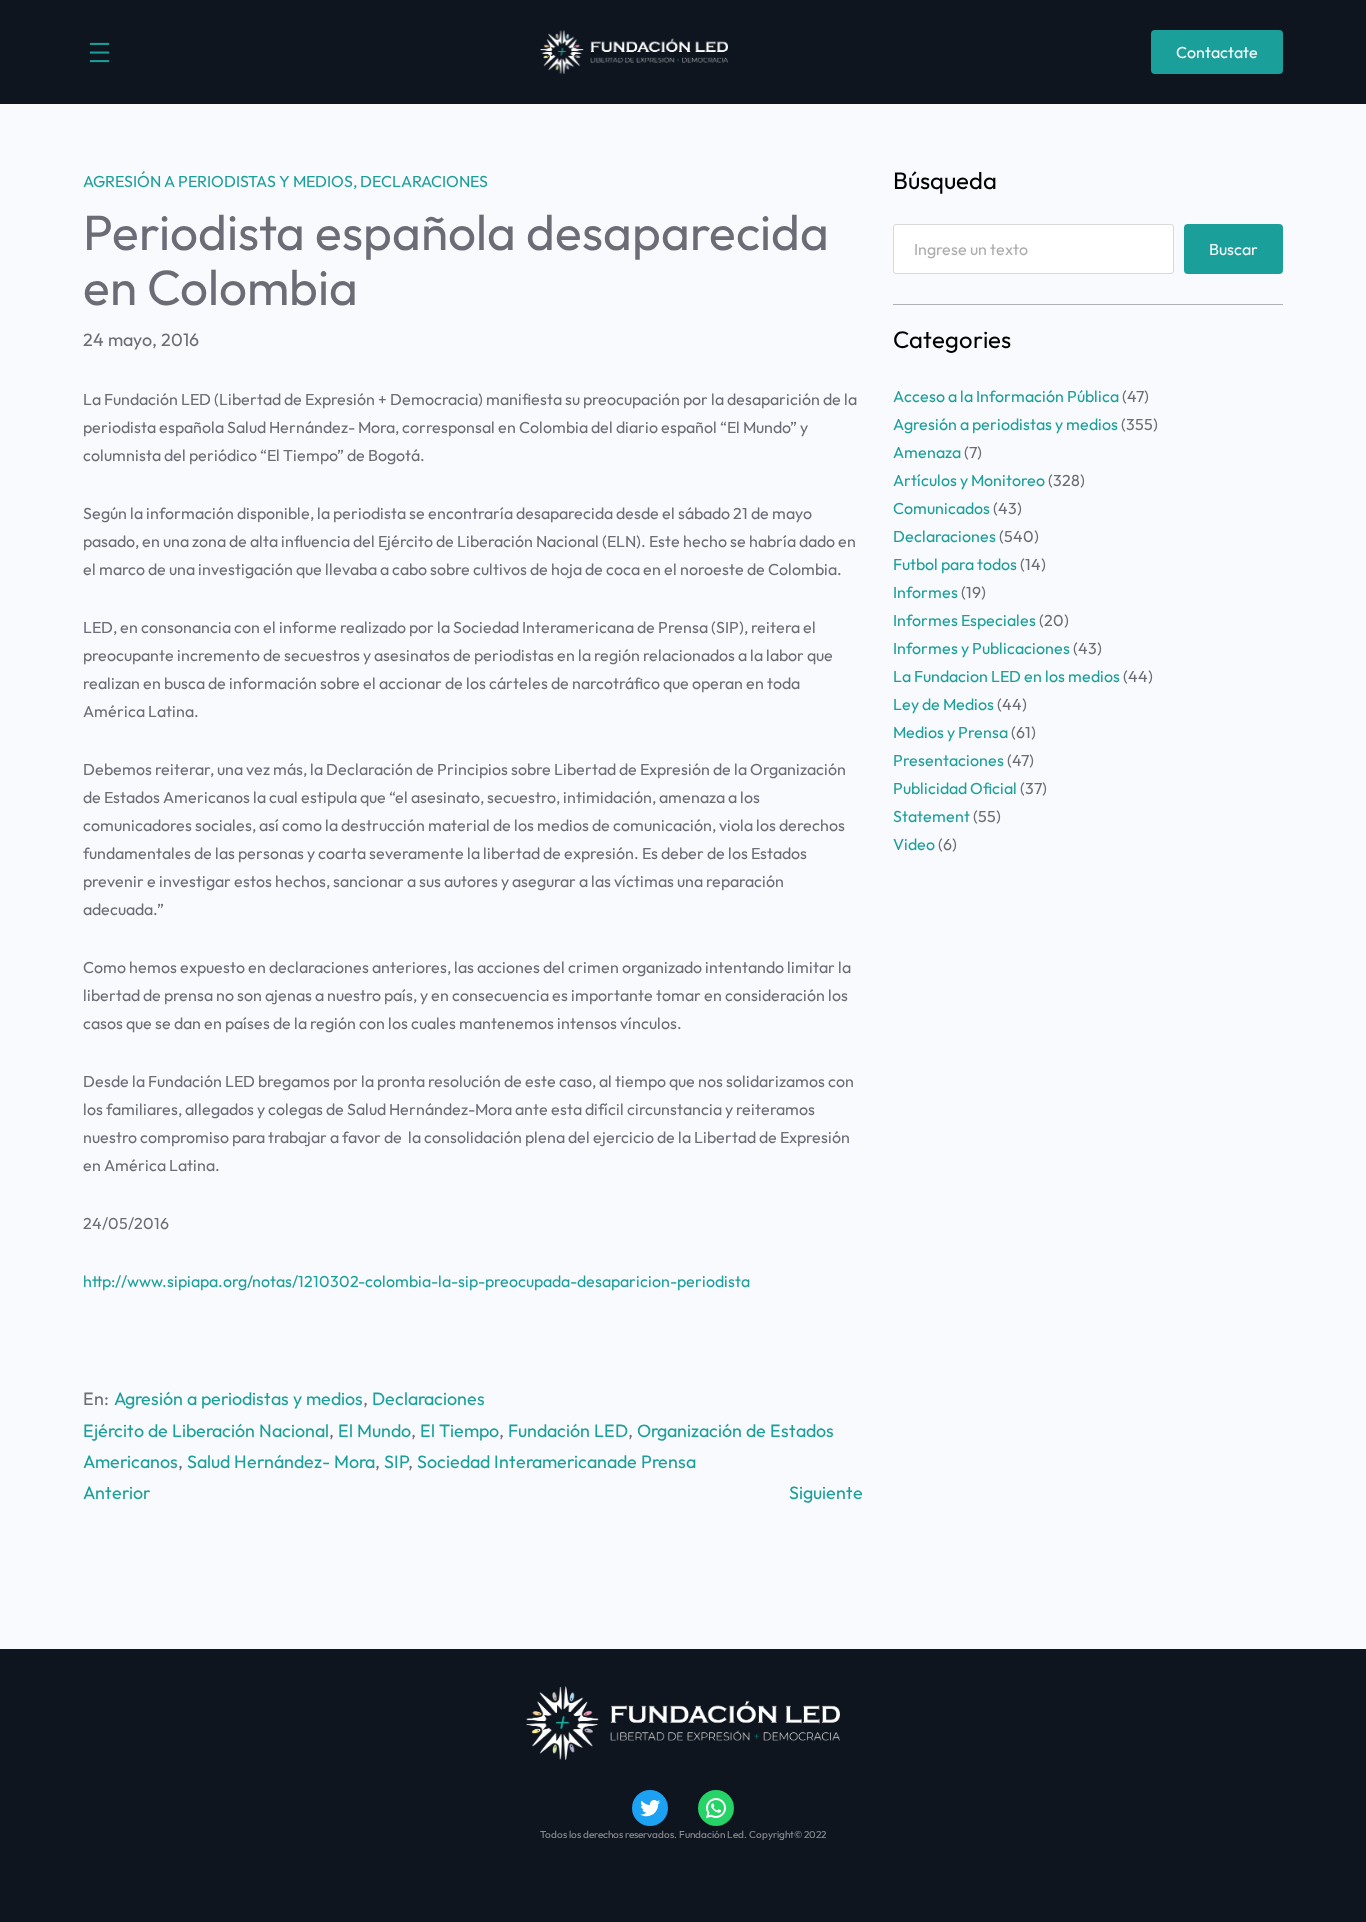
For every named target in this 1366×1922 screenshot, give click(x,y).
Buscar (1233, 249)
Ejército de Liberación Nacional (206, 1430)
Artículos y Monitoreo (969, 480)
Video (914, 844)
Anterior (116, 1492)
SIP (396, 1461)
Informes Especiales (964, 620)
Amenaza (927, 452)
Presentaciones (948, 760)
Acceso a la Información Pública (1006, 396)
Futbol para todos (955, 564)
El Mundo (374, 1430)
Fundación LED (568, 1430)
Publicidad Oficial (955, 788)
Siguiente (826, 1492)
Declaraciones (424, 181)
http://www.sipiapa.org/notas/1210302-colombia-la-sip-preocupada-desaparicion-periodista (416, 1281)
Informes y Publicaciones (981, 648)
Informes (925, 592)
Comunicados (941, 508)
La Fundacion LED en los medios (1006, 676)
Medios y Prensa (950, 732)
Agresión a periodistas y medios (218, 181)
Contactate (1217, 52)
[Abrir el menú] (99, 52)
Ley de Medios (943, 704)
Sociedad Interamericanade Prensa (556, 1461)
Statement (931, 816)
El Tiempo (459, 1430)
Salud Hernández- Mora (281, 1461)
